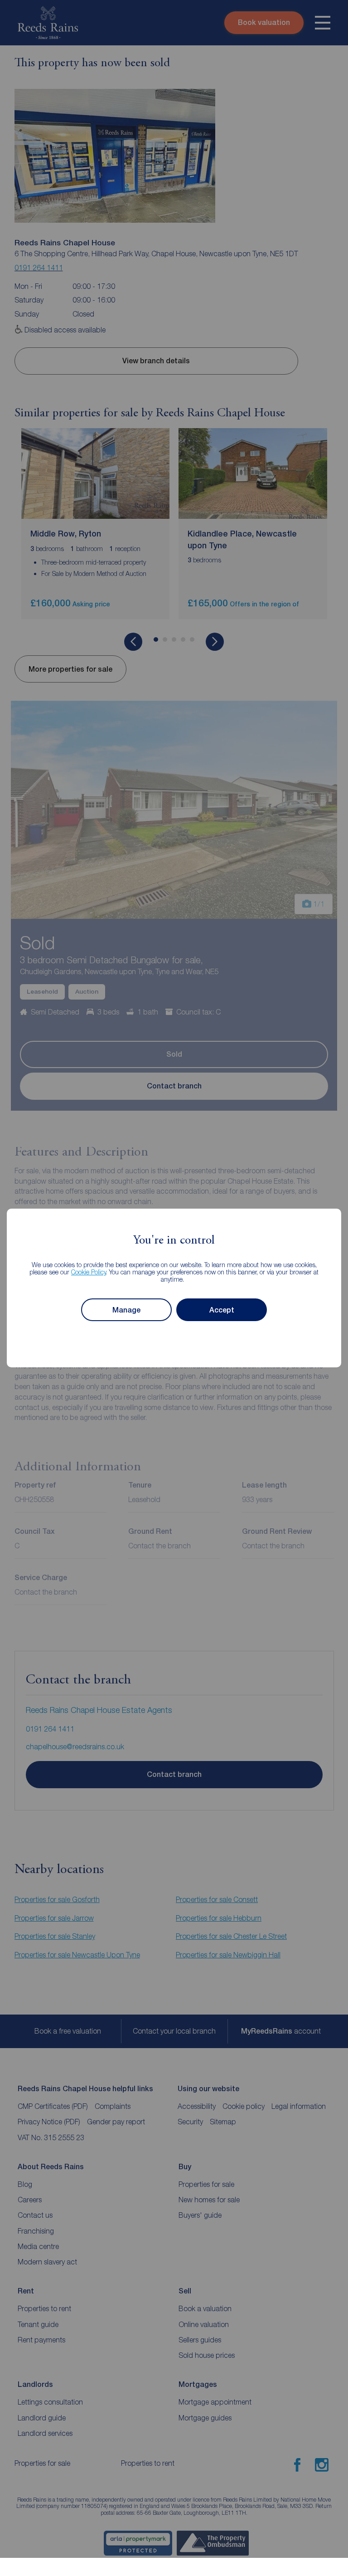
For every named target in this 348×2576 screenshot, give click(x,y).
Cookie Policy (89, 1272)
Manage (126, 1310)
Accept (222, 1310)
